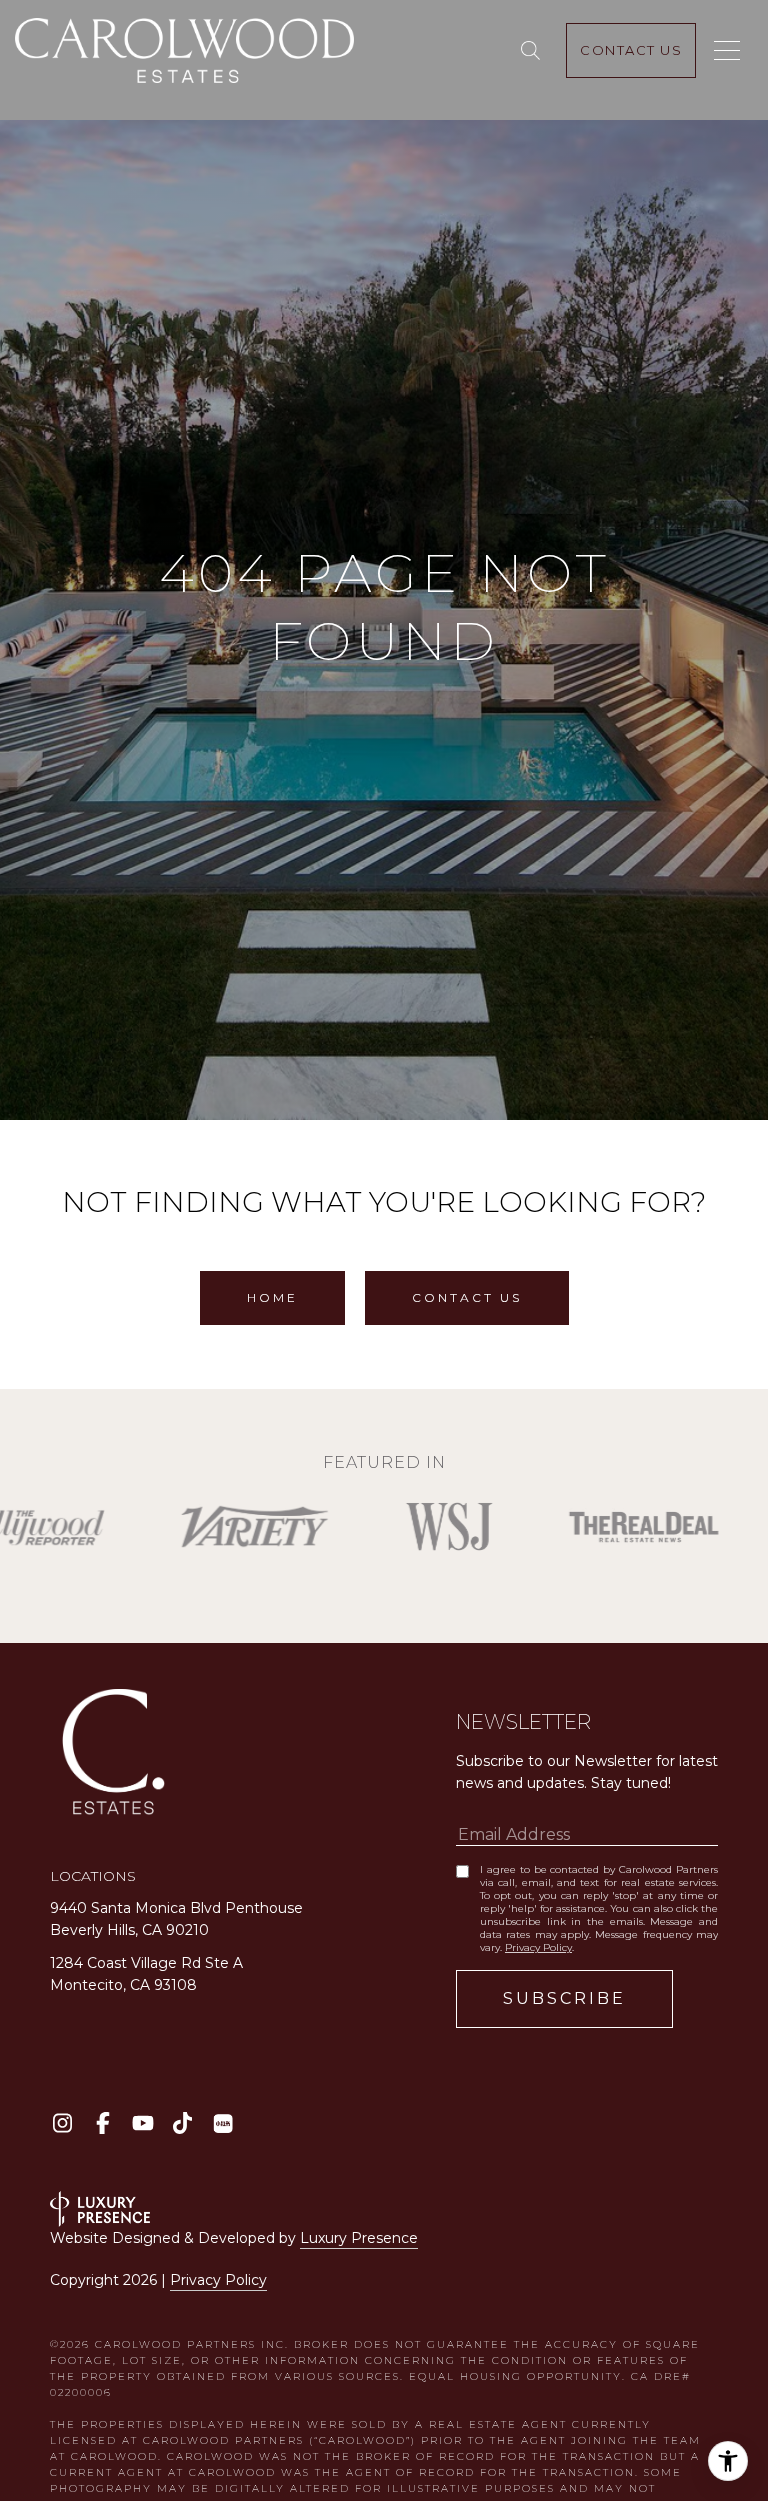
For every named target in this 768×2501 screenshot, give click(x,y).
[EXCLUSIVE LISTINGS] (534, 51)
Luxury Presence (359, 2238)
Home (272, 1297)
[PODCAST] (222, 2123)
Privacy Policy (538, 1947)
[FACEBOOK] (102, 2123)
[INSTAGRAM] (62, 2123)
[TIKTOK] (182, 2123)
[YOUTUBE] (142, 2123)
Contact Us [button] (467, 1297)
